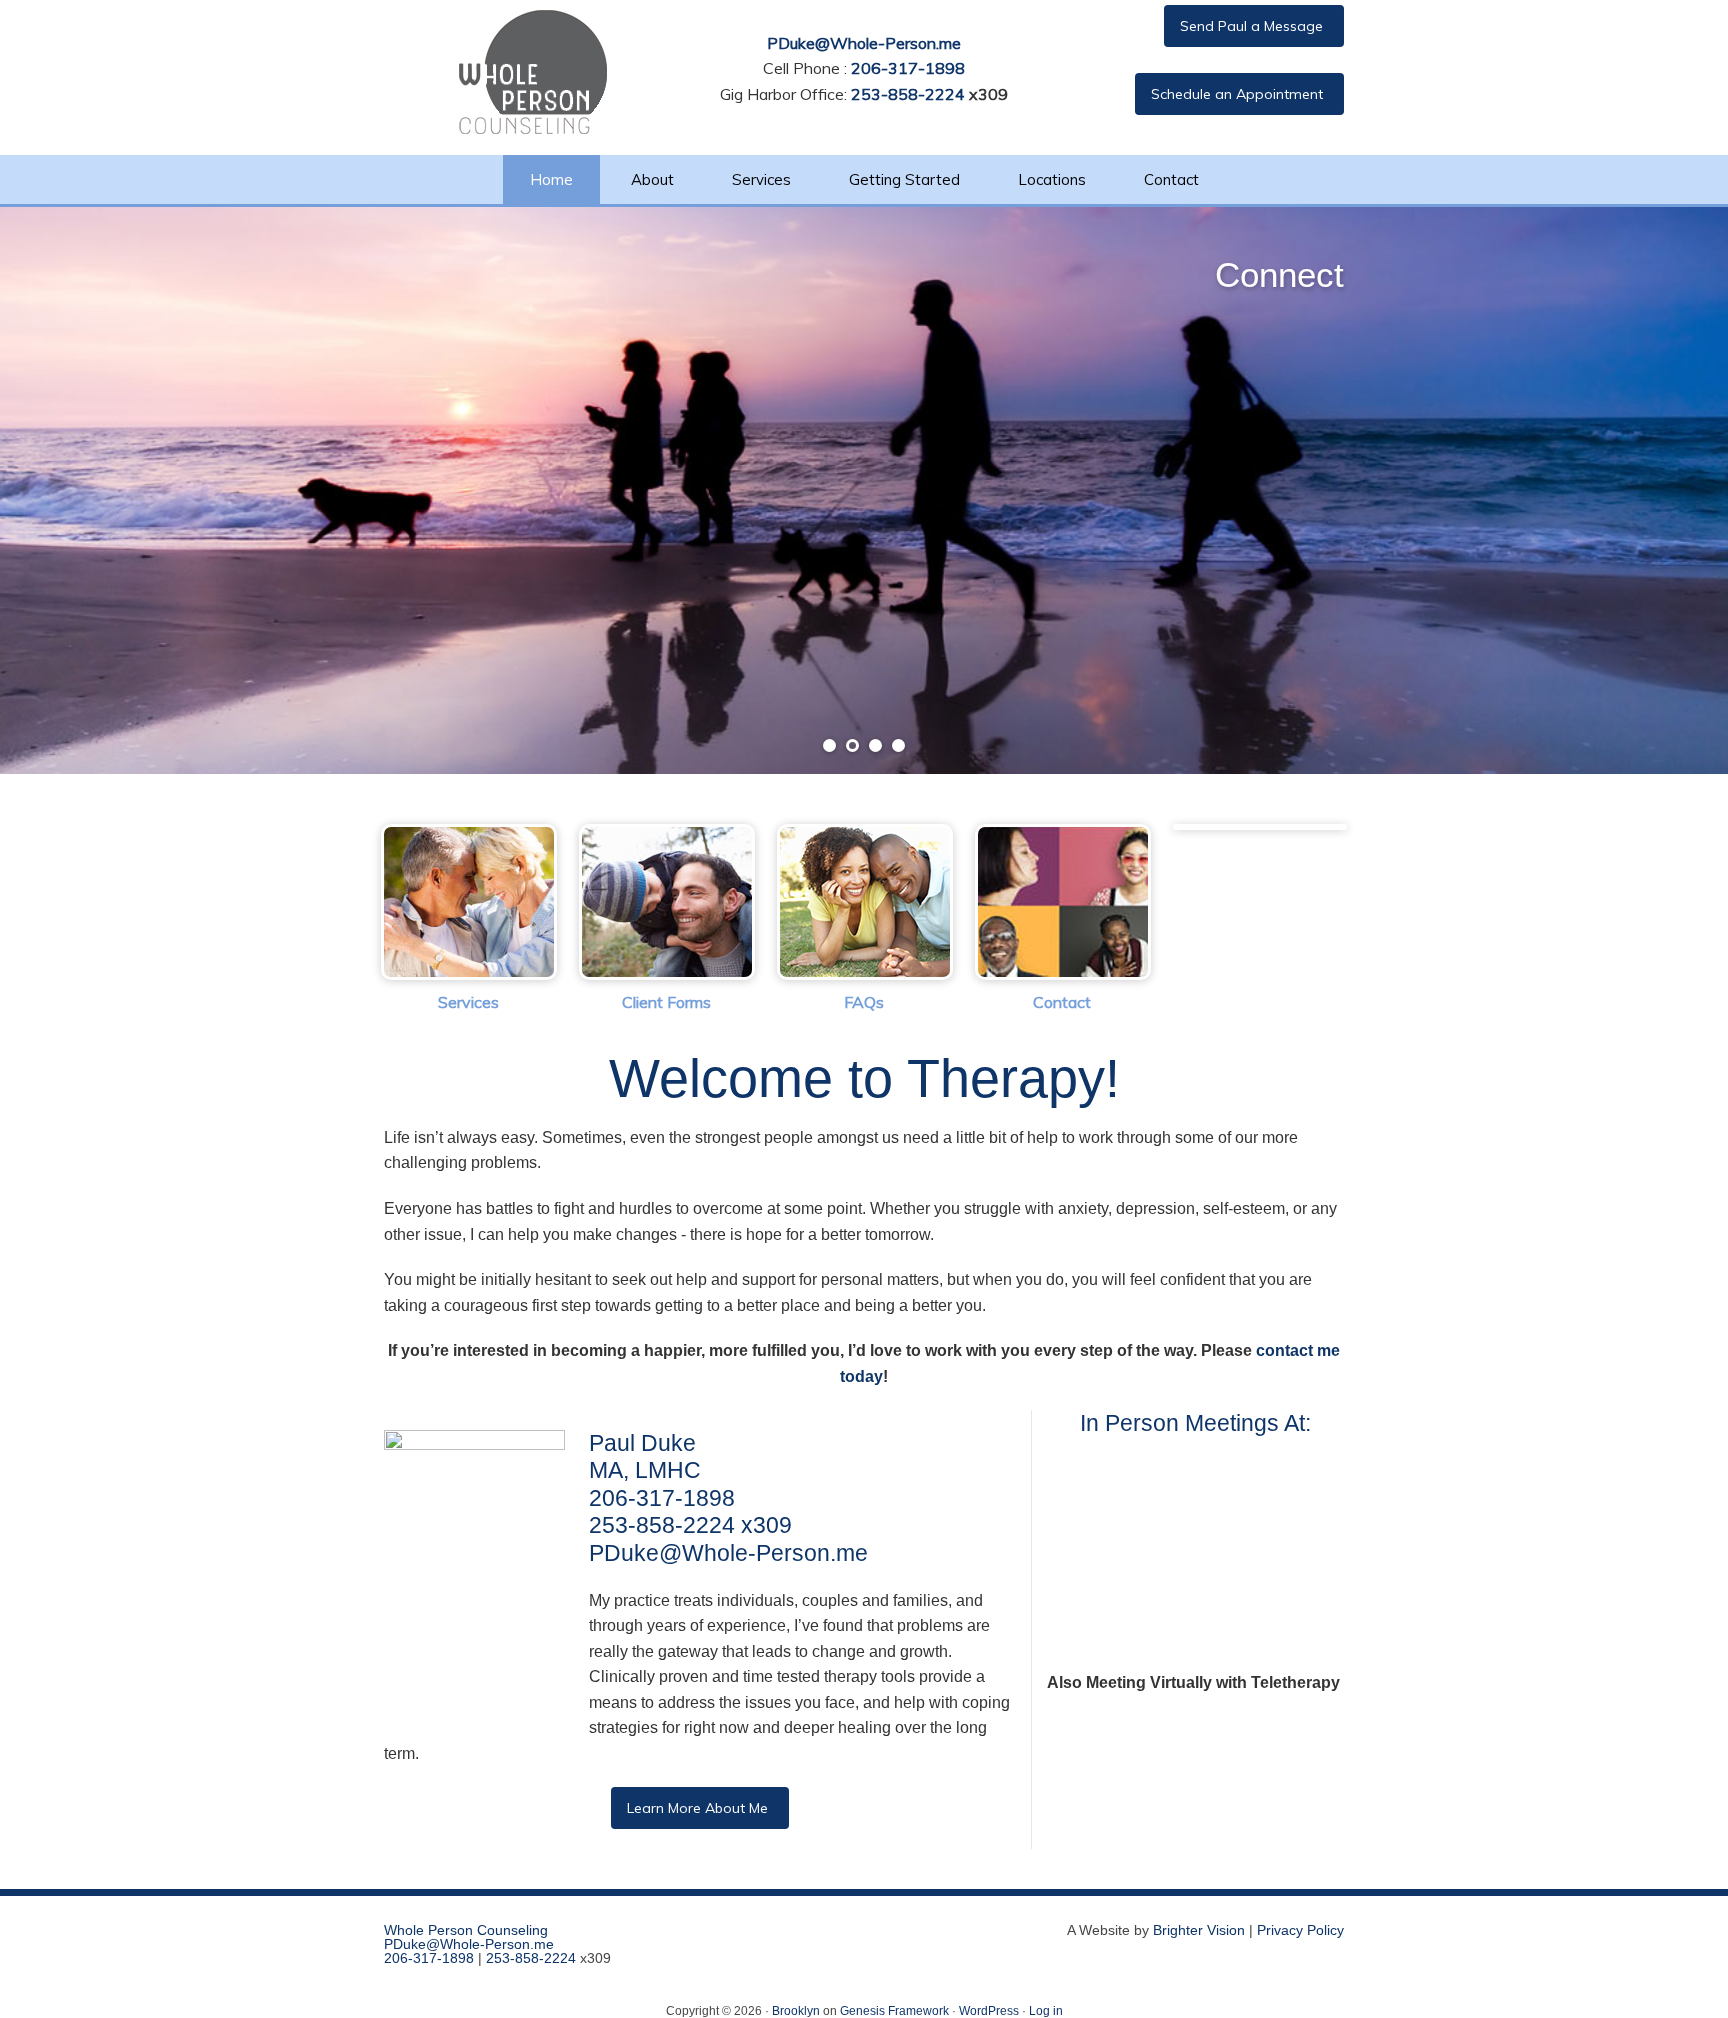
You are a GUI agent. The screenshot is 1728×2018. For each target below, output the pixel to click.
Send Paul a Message (1251, 26)
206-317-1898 (908, 68)
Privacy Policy (1300, 1930)
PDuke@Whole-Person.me (864, 43)
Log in (1046, 2011)
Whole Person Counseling (466, 1930)
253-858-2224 (908, 94)
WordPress (989, 2011)
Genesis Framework (894, 2011)
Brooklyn (796, 2011)
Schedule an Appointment (1237, 94)
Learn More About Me (697, 1808)
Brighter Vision (1199, 1930)
